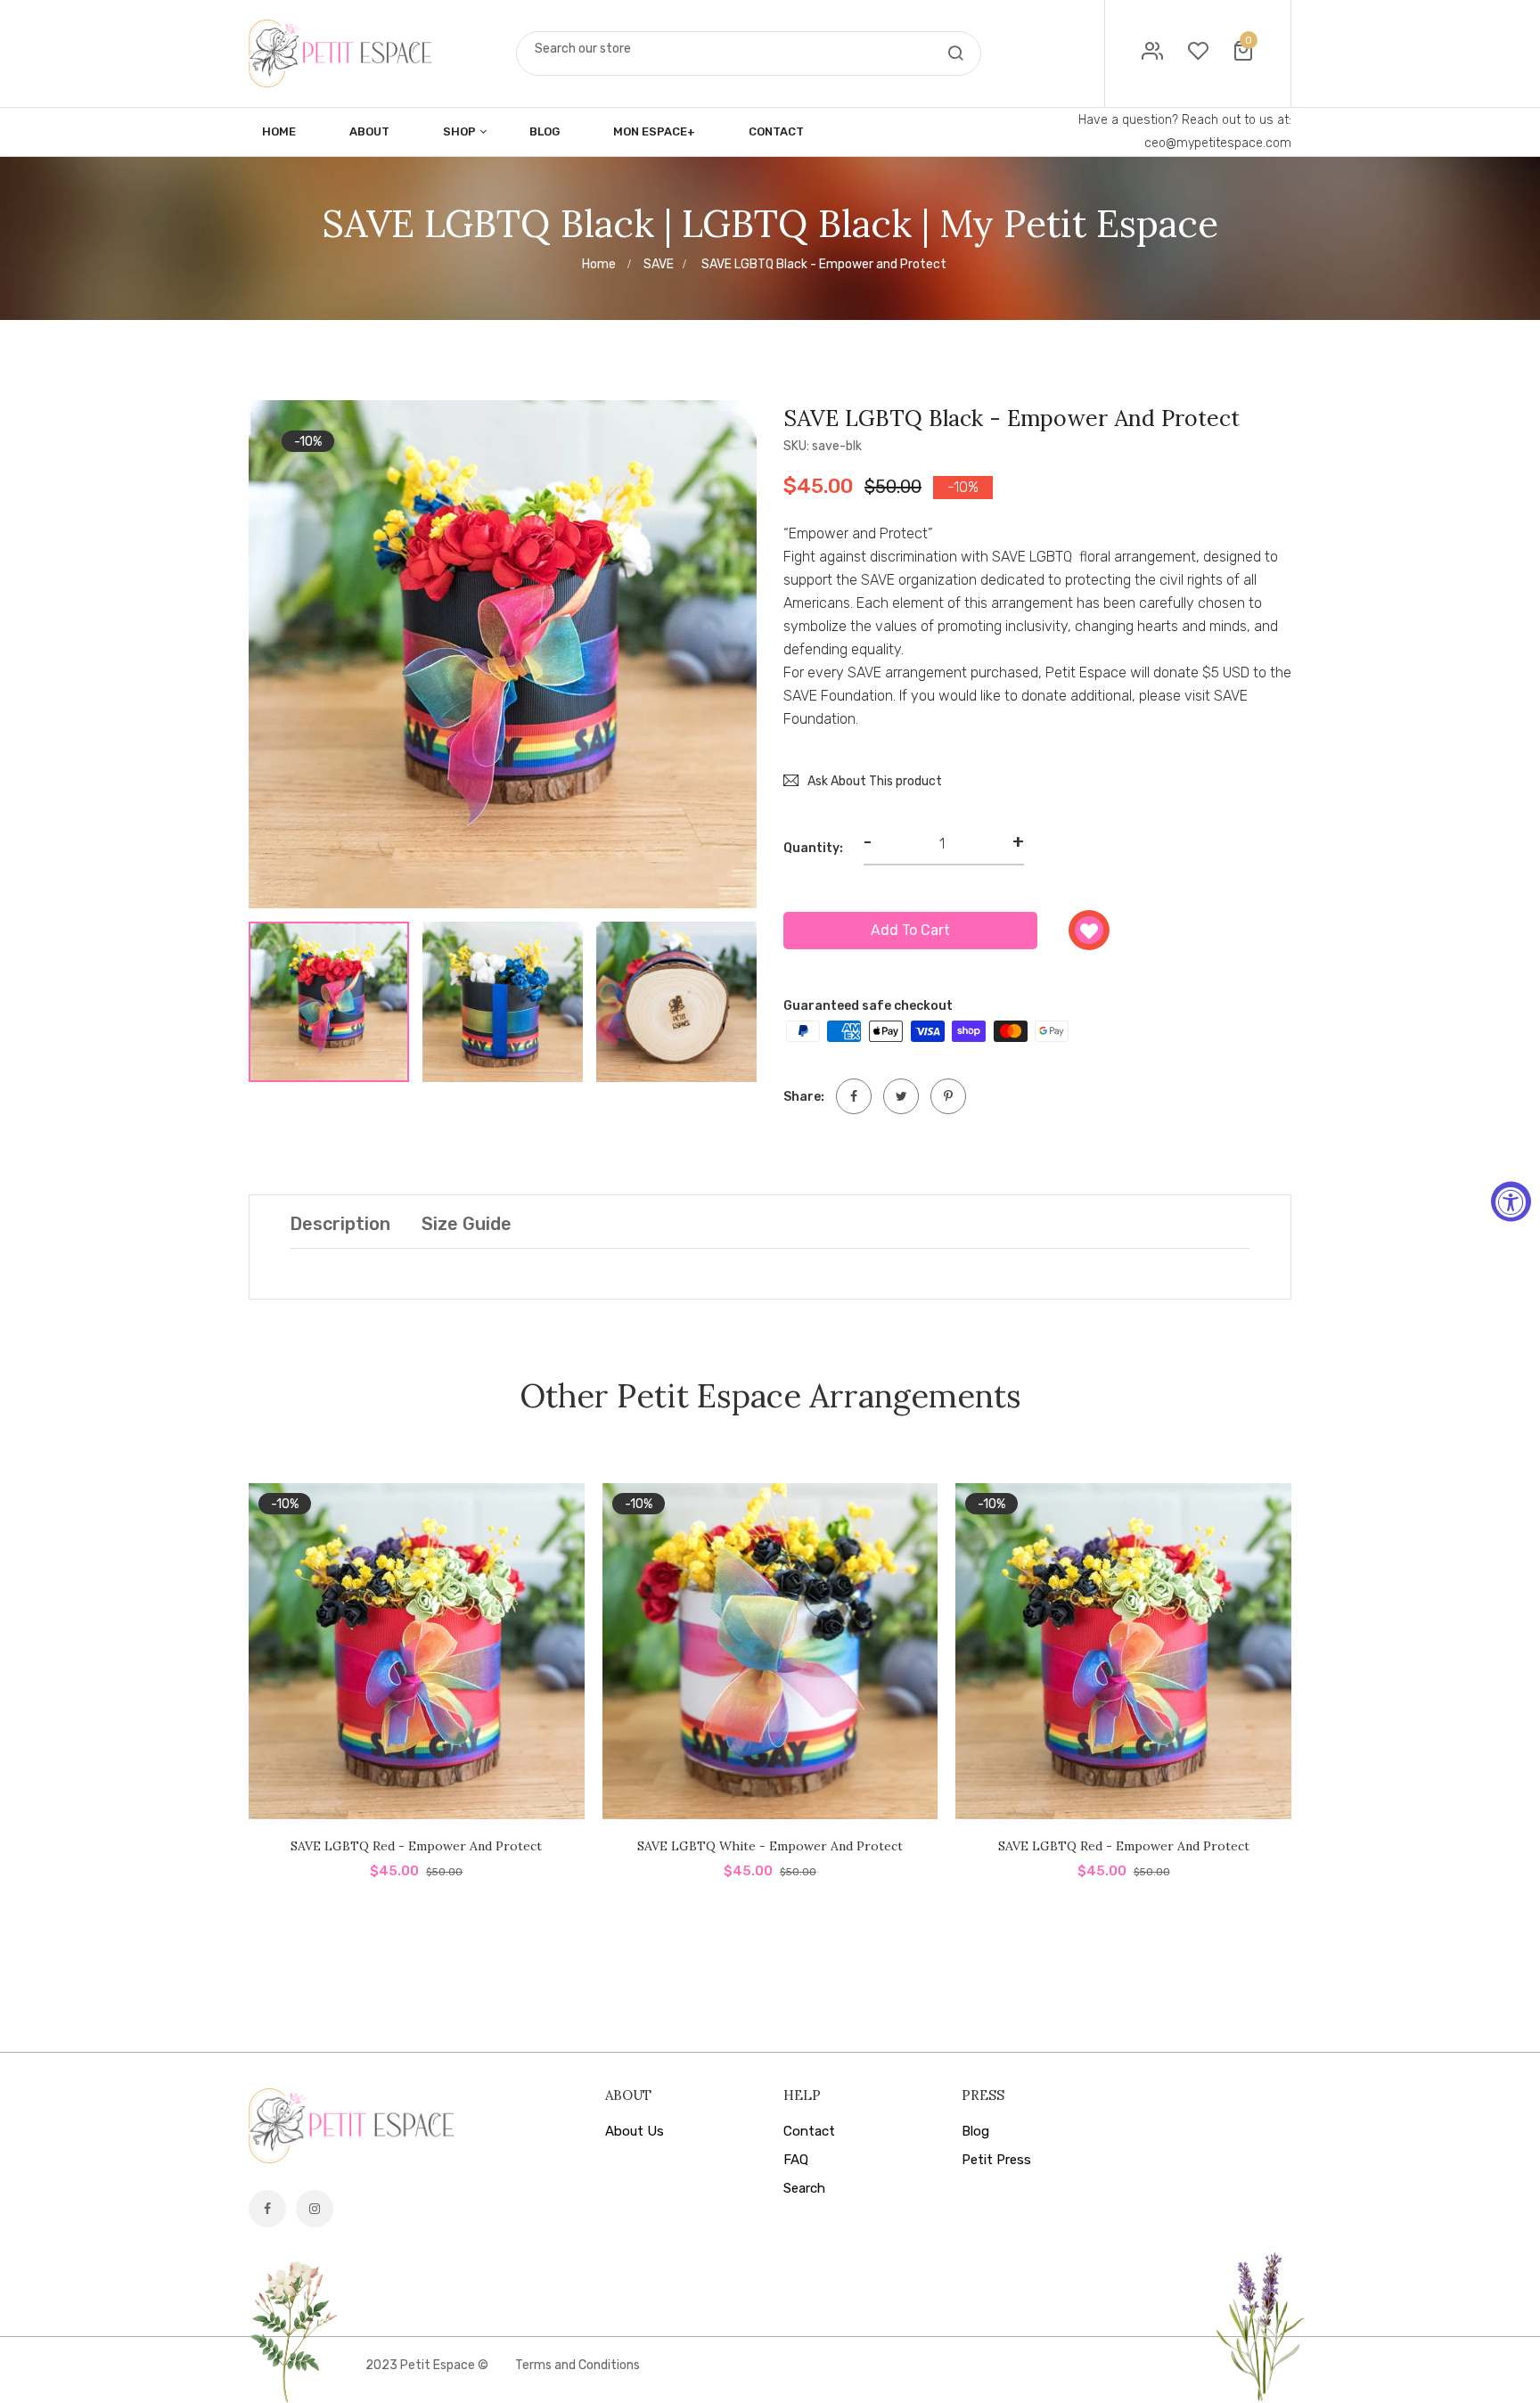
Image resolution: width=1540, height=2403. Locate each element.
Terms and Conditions (577, 2365)
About (369, 131)
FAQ (796, 2160)
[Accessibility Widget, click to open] (1511, 1202)
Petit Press (996, 2160)
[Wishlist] (1089, 930)
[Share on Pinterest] (948, 1096)
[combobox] (749, 49)
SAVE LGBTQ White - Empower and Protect (770, 1846)
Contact (776, 131)
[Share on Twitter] (901, 1096)
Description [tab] (340, 1224)
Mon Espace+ (654, 131)
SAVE (659, 264)
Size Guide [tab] (467, 1224)
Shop (459, 131)
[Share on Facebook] (854, 1096)
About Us (635, 2131)
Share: (804, 1097)
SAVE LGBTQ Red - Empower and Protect (416, 1846)
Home (279, 131)
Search (804, 2188)
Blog (545, 131)
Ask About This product (875, 781)
